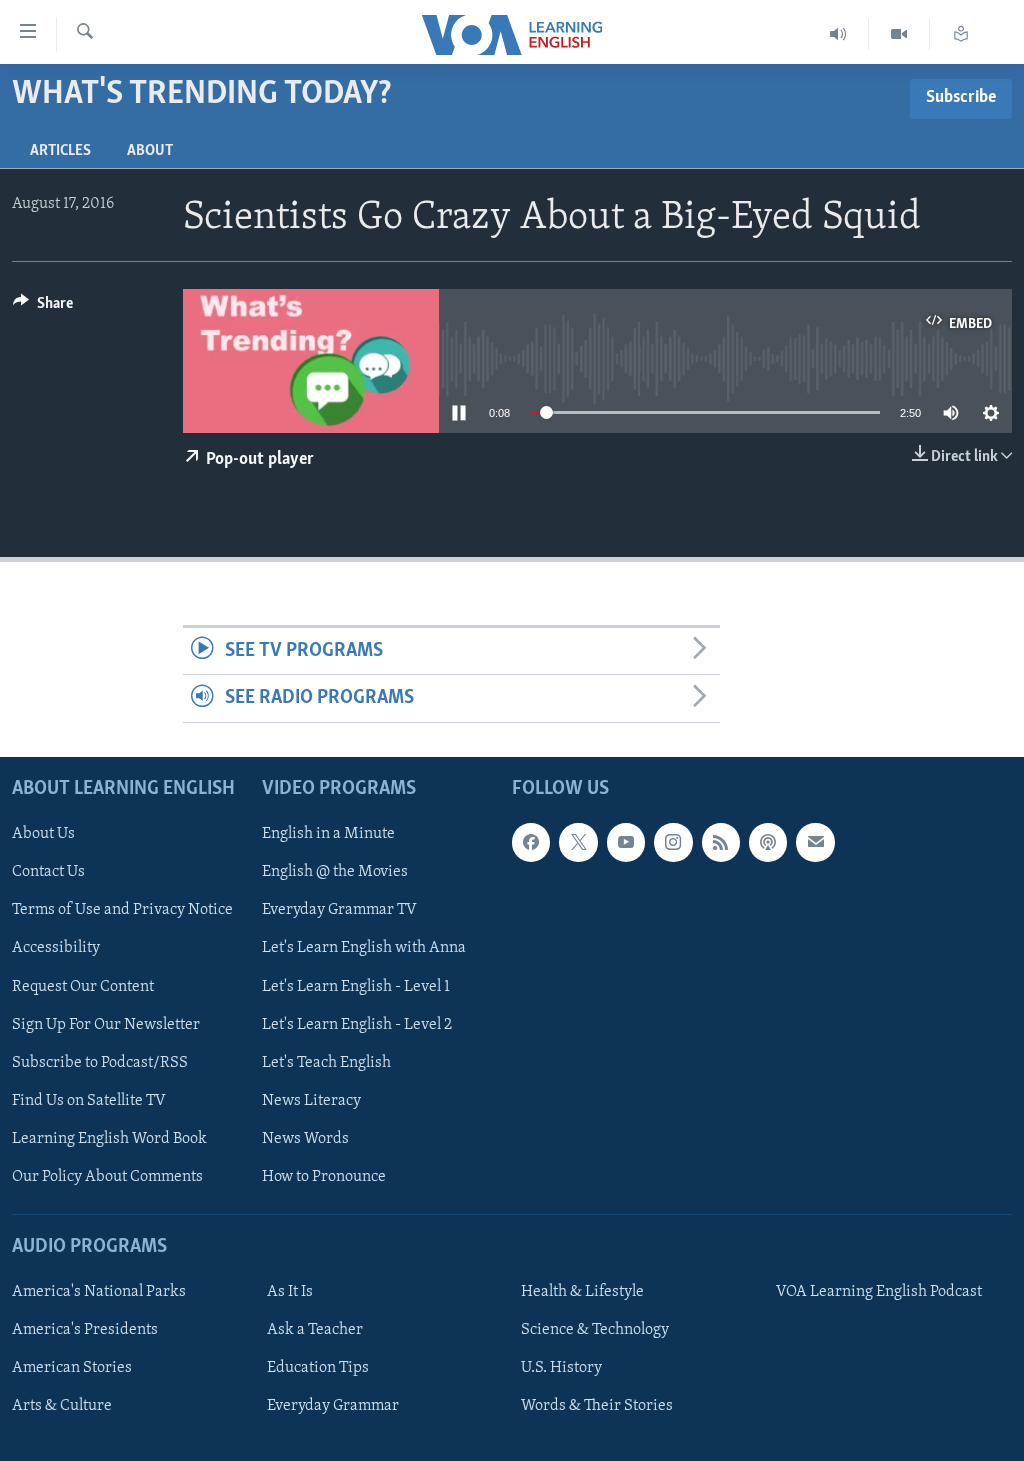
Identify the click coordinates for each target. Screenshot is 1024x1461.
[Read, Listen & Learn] (961, 34)
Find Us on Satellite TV (89, 1100)
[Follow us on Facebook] (531, 842)
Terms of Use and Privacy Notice (122, 910)
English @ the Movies (335, 872)
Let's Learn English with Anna (364, 948)
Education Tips (318, 1368)
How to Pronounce (324, 1177)
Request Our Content (83, 986)
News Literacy (311, 1100)
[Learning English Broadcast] (838, 34)
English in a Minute (328, 834)
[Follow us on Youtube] (626, 842)
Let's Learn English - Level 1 (356, 986)
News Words (305, 1139)
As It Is (290, 1292)
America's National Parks (99, 1292)
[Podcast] (768, 842)
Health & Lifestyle (582, 1292)
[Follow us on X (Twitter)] (578, 842)
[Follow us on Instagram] (673, 842)
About (150, 151)
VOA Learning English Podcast (879, 1292)
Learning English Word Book (109, 1139)
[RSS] (721, 842)
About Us (43, 834)
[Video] (899, 34)
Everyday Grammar (333, 1406)
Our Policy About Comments (107, 1177)
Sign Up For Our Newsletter (106, 1024)
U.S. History (561, 1368)
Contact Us (48, 872)
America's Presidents (85, 1330)
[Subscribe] (815, 842)
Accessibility (56, 948)
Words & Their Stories (597, 1406)
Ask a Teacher (315, 1330)
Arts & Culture (62, 1406)
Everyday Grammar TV (339, 910)
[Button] (43, 308)
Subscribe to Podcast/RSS (100, 1062)
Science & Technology (595, 1330)
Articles (60, 151)
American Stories (72, 1368)
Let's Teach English (326, 1062)
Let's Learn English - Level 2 (357, 1024)
